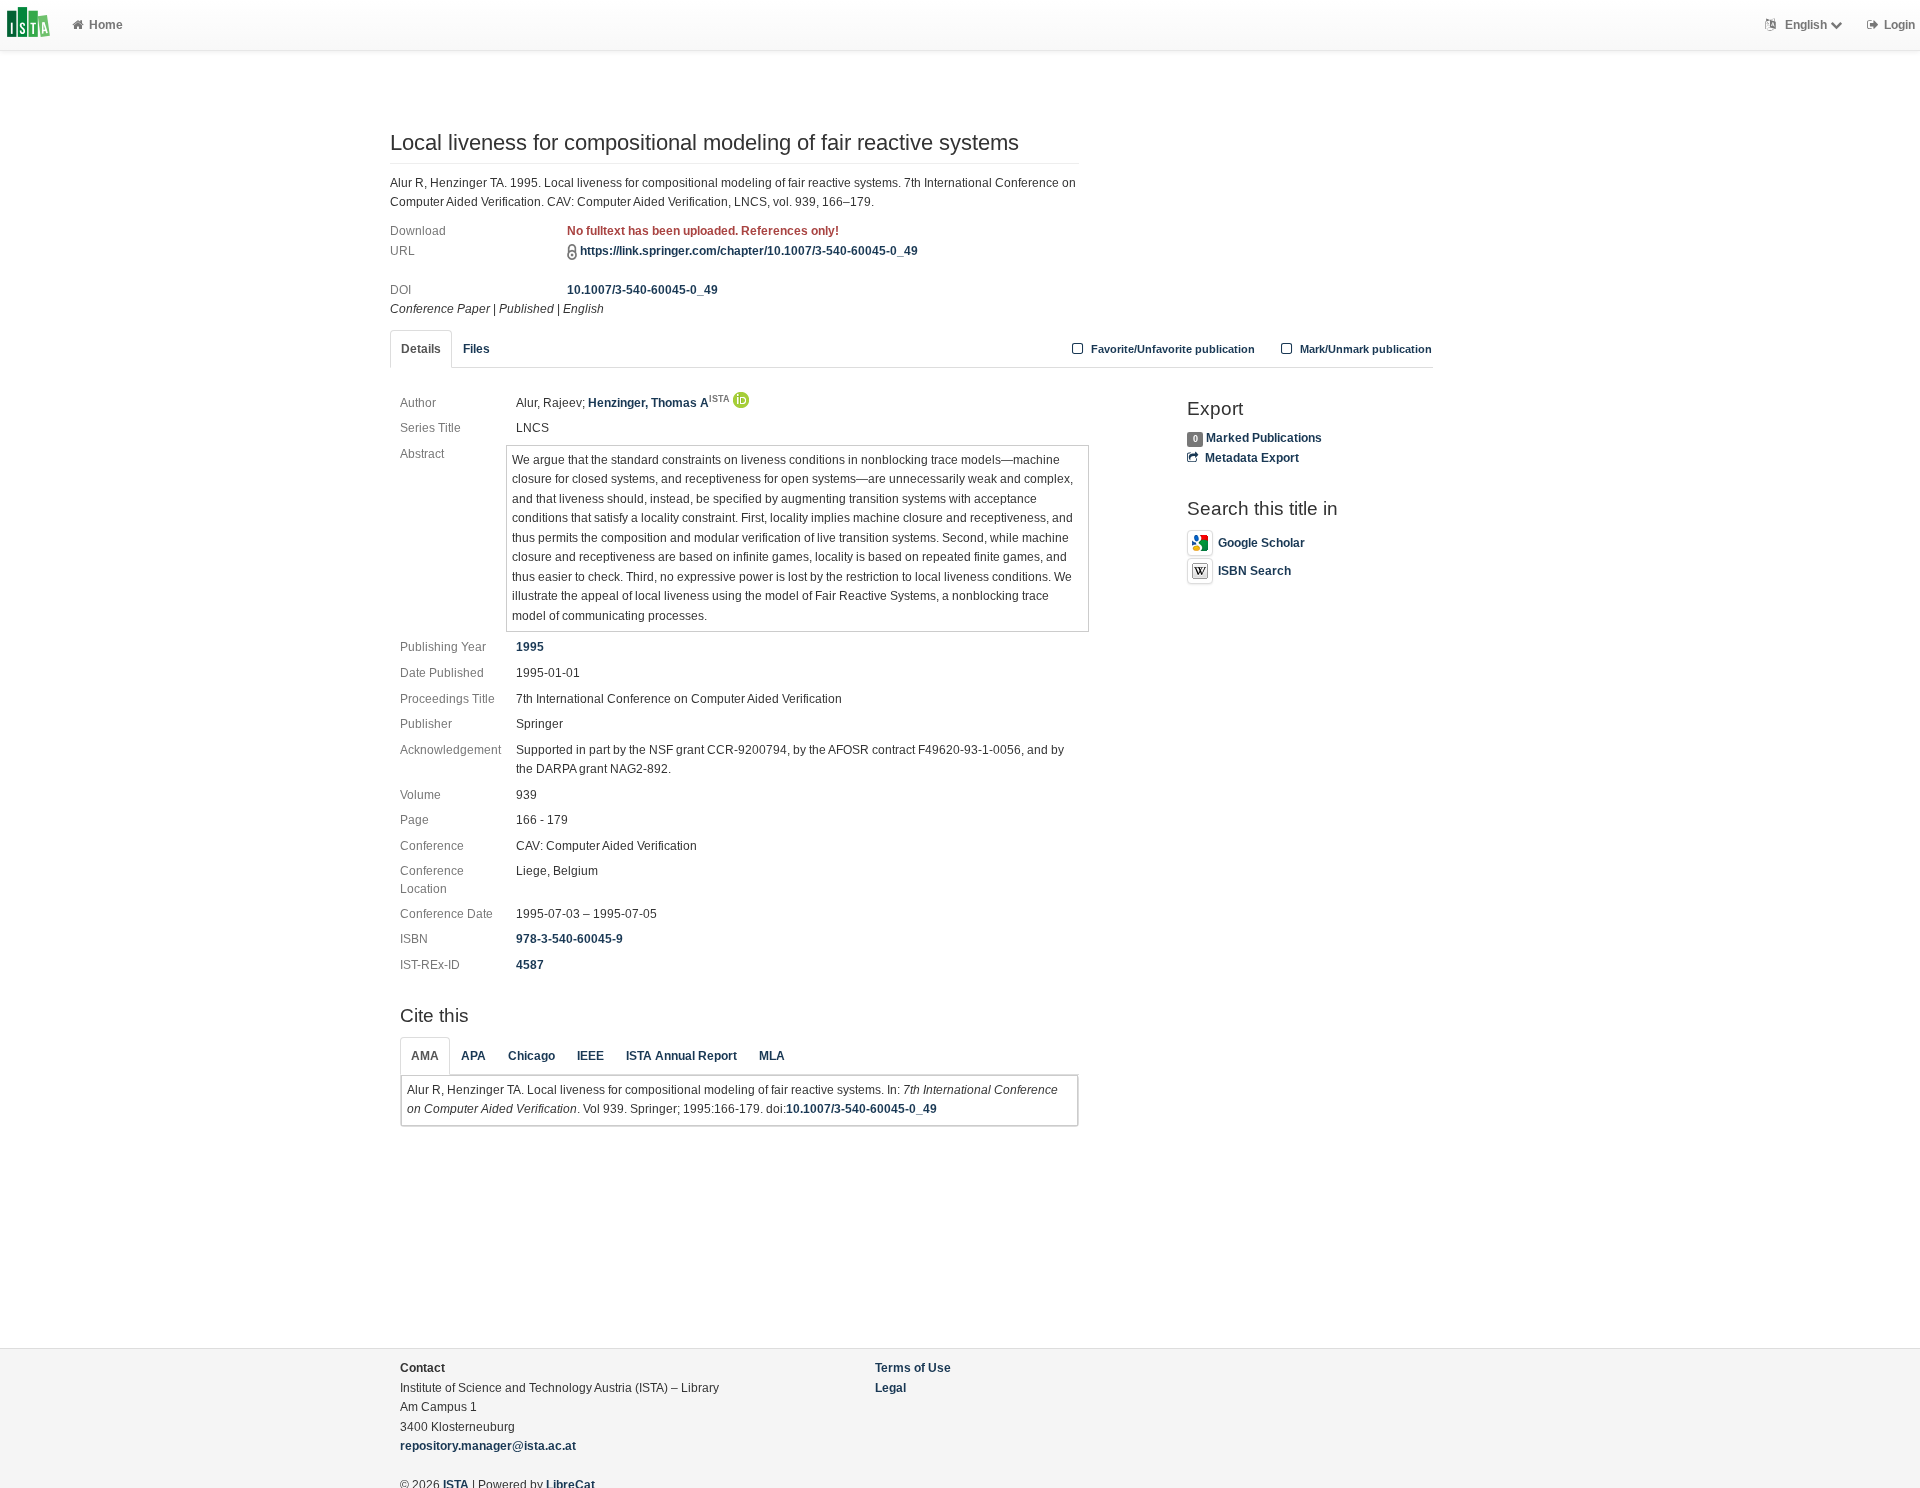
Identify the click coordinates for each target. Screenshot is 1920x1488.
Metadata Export (1251, 458)
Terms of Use (913, 1368)
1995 (530, 647)
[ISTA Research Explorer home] (28, 25)
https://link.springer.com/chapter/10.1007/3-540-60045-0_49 (749, 251)
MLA (772, 1056)
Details (421, 349)
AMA (425, 1056)
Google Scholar (1261, 543)
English (1806, 25)
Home (106, 25)
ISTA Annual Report (681, 1056)
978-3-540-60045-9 (569, 939)
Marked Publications (1264, 438)
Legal (890, 1388)
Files (476, 349)
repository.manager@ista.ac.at (488, 1446)
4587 (530, 965)
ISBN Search (1254, 571)
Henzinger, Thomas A (659, 403)
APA (473, 1056)
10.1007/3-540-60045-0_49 (642, 290)
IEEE (590, 1056)
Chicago (531, 1056)
